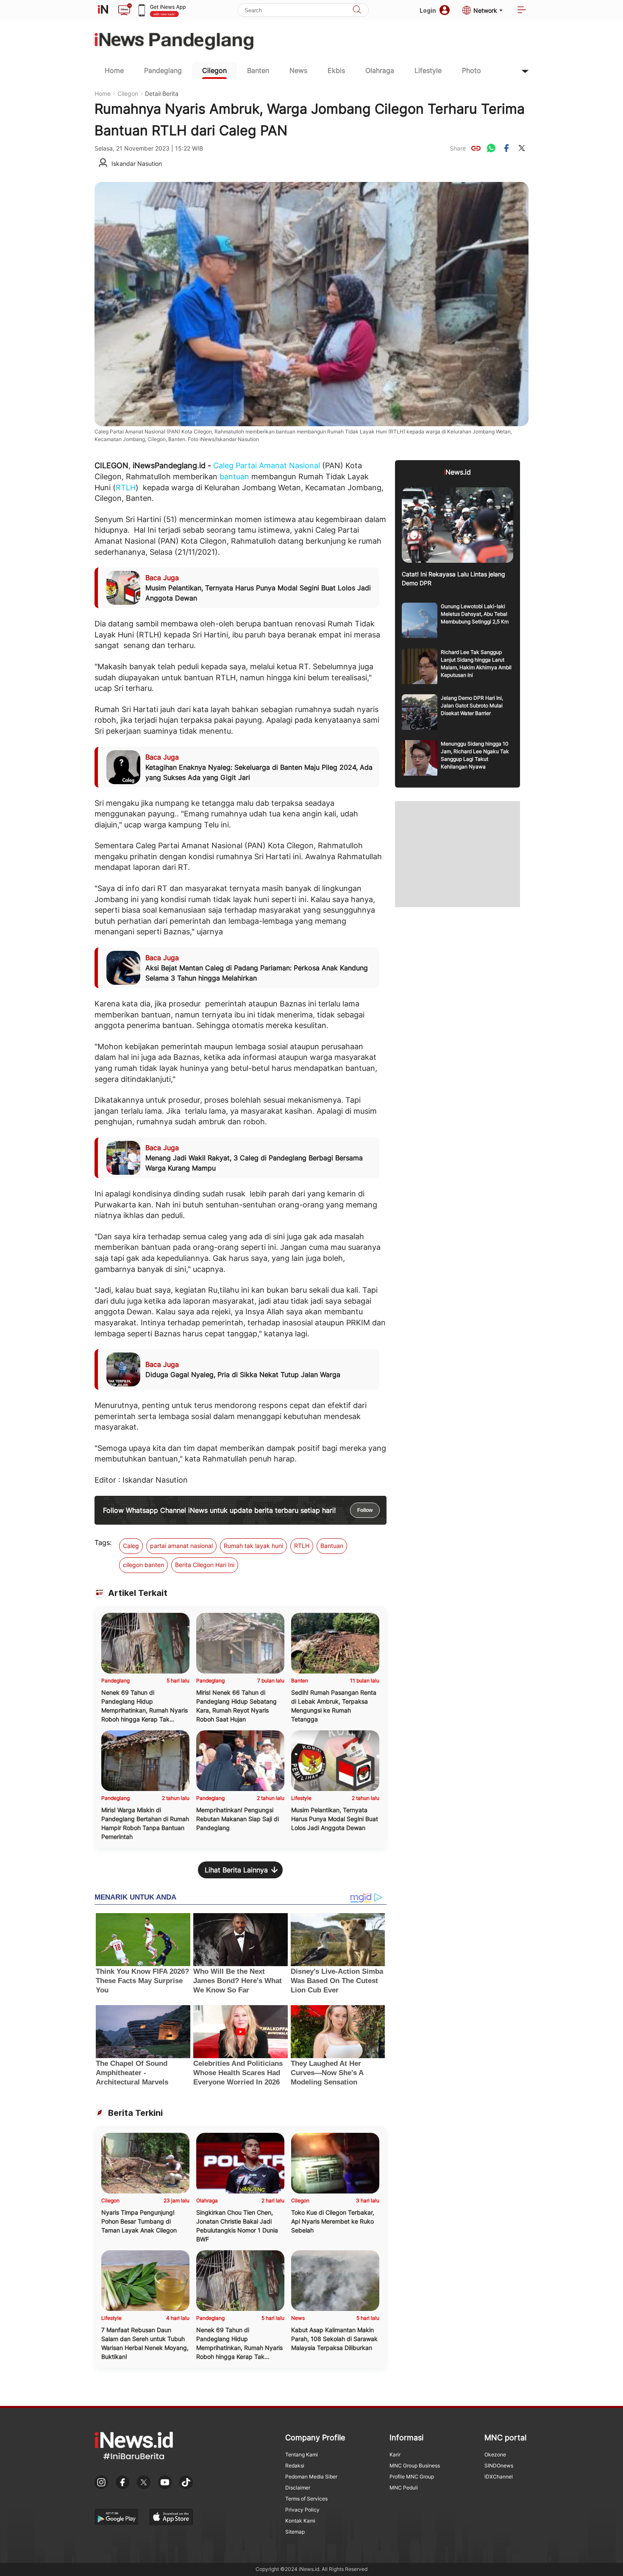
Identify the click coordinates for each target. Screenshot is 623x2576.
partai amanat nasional (181, 1546)
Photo (471, 70)
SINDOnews (499, 2466)
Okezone (495, 2454)
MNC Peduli (404, 2488)
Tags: (103, 1542)
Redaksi (295, 2466)
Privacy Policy (302, 2510)
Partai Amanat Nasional (278, 465)
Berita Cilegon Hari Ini (205, 1565)
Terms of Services (306, 2499)
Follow (365, 1510)
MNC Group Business (415, 2466)
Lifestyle (428, 70)
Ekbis (336, 70)
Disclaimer (298, 2488)
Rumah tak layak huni (253, 1546)
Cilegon (214, 70)
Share (458, 148)
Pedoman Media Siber (311, 2477)
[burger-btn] (522, 10)
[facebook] (506, 148)
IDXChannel (499, 2477)
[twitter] (522, 148)
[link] (476, 148)
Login (428, 10)
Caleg (223, 465)
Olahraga (380, 70)
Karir (395, 2454)
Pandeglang (163, 70)
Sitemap (295, 2532)
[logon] (103, 10)
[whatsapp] (491, 148)
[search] (357, 10)
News (298, 70)
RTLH (126, 488)
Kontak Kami (300, 2521)
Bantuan (332, 1546)
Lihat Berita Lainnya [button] (236, 1870)
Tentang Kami (302, 2454)
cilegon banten (143, 1565)
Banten (258, 70)
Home (114, 70)
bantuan (234, 476)
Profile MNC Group (412, 2477)
